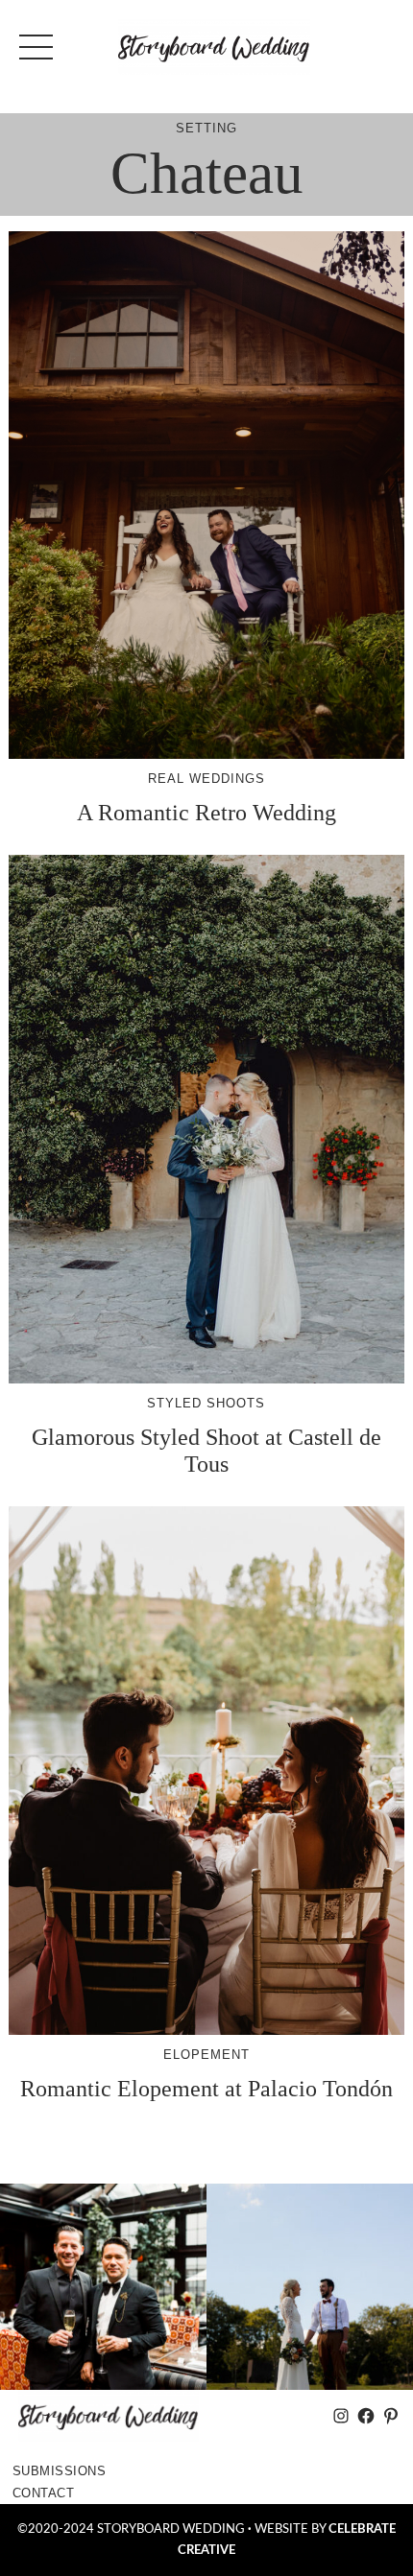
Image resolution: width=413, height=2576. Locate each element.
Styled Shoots (206, 1403)
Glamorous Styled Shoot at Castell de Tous (206, 1450)
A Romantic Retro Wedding (206, 812)
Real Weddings (206, 779)
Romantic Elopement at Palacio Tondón (206, 2088)
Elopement (206, 2055)
